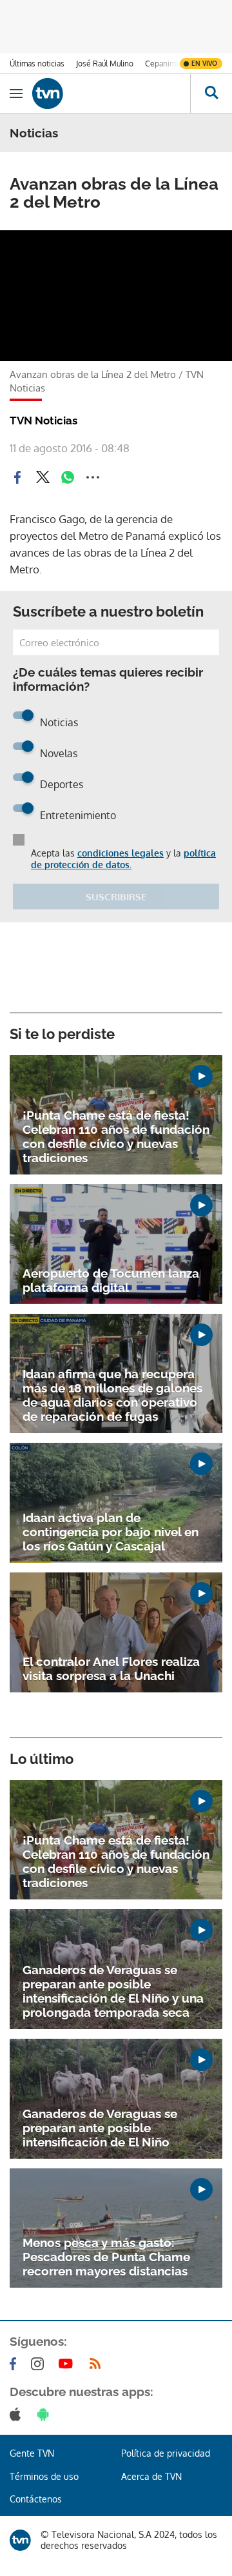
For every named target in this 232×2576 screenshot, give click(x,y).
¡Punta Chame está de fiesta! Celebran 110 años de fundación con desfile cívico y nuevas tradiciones (116, 1136)
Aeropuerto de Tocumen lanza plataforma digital (111, 1280)
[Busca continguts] (211, 94)
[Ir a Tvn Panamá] (111, 94)
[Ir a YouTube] (68, 2364)
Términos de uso (44, 2476)
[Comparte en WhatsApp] (68, 477)
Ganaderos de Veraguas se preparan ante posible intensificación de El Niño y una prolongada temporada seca (113, 1991)
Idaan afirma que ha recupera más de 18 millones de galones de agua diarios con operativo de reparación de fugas (112, 1395)
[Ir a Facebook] (15, 2364)
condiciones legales (121, 853)
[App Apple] (18, 2414)
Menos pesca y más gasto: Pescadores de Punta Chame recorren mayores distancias (106, 2257)
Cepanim (160, 64)
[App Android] (46, 2414)
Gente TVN (32, 2453)
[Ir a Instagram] (40, 2364)
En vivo (204, 63)
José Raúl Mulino (105, 64)
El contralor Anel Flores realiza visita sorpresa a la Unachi (111, 1669)
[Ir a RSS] (98, 2364)
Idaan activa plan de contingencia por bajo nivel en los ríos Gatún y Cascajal (111, 1532)
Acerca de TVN (151, 2476)
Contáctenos (36, 2499)
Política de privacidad (166, 2453)
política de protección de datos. (123, 859)
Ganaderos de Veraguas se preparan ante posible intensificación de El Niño (100, 2128)
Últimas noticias (37, 64)
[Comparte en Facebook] (17, 477)
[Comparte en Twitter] (43, 477)
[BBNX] (20, 2540)
